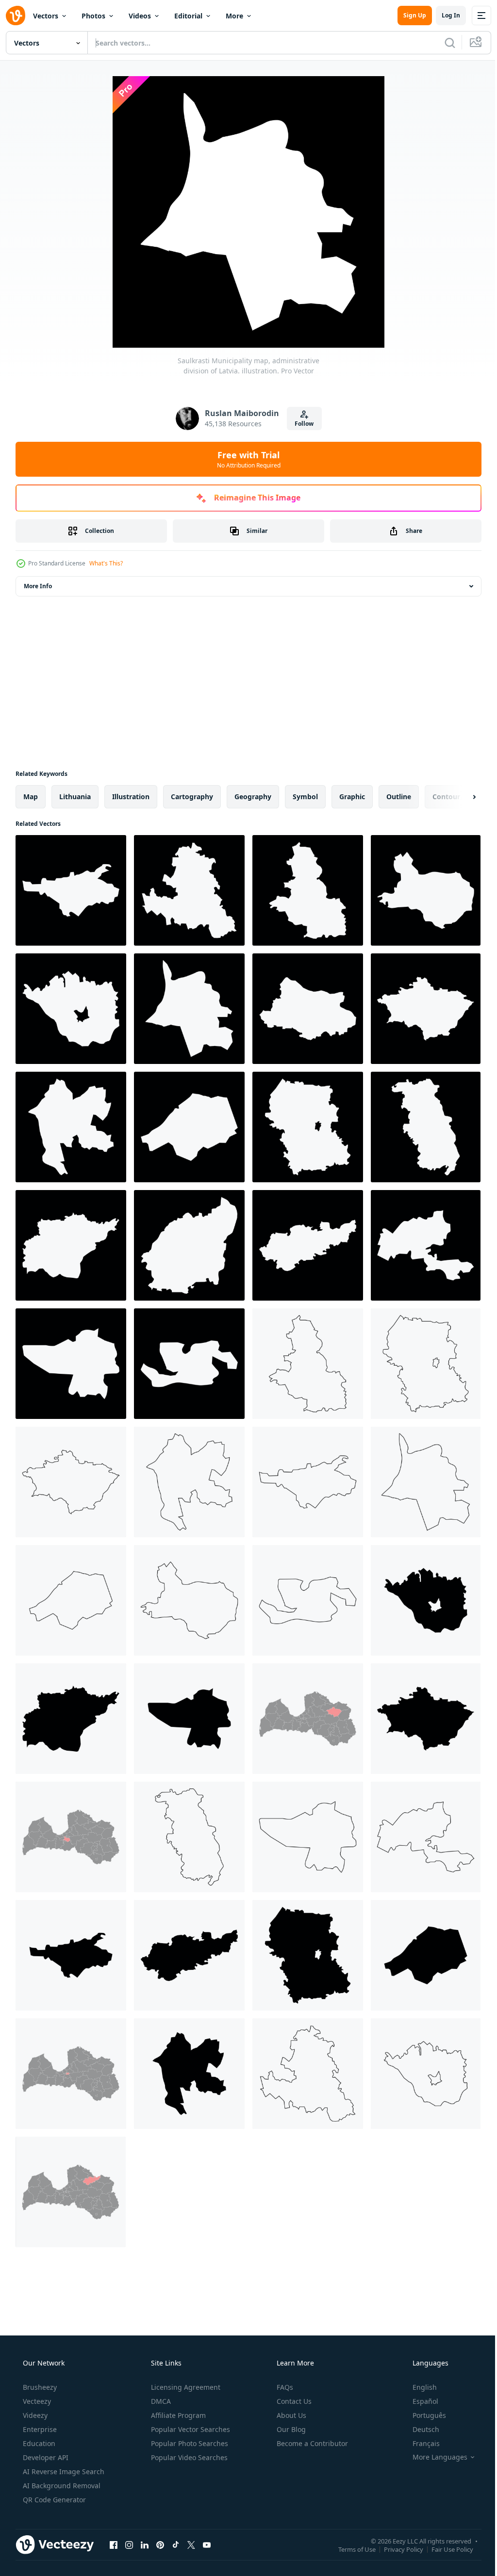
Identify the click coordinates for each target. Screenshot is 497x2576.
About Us (290, 2415)
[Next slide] (459, 797)
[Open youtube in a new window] (207, 2544)
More (234, 16)
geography (253, 797)
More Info (38, 586)
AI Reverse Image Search (63, 2471)
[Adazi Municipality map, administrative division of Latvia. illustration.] (189, 1127)
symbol (305, 797)
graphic (352, 797)
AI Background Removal (61, 2486)
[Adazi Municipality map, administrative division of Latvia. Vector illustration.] (71, 1600)
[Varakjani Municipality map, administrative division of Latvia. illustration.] (71, 1364)
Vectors (46, 16)
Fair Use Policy (445, 2549)
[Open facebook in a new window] (114, 2544)
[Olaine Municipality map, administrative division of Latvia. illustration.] (426, 1245)
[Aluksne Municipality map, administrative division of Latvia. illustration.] (308, 1009)
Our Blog (290, 2429)
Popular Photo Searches (189, 2443)
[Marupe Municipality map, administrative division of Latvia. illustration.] (71, 890)
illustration (131, 797)
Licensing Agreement (185, 2387)
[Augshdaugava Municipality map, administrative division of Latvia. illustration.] (71, 1009)
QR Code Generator (53, 2500)
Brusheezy (39, 2387)
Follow (301, 424)
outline (399, 797)
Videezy (34, 2415)
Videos (140, 16)
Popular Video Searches (188, 2457)
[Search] (443, 43)
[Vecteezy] (16, 16)
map (31, 797)
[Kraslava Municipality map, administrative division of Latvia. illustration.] (71, 1245)
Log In (444, 15)
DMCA (160, 2401)
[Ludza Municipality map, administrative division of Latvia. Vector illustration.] (189, 1837)
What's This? (106, 563)
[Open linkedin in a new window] (145, 2544)
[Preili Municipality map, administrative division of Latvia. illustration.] (189, 890)
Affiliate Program (177, 2415)
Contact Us (293, 2401)
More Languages (434, 2457)
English (418, 2387)
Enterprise (39, 2429)
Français (420, 2443)
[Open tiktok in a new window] (176, 2544)
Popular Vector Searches (190, 2429)
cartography (192, 797)
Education (38, 2443)
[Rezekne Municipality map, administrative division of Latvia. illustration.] (308, 1127)
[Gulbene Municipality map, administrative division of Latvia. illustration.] (426, 1009)
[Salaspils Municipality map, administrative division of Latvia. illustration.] (189, 1364)
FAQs (284, 2387)
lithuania (75, 797)
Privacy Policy (396, 2549)
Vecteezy (36, 2401)
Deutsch (420, 2429)
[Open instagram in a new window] (129, 2544)
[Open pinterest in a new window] (160, 2544)
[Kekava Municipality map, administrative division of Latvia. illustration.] (426, 890)
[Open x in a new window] (191, 2544)
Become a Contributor (311, 2443)
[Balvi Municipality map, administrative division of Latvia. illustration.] (189, 1245)
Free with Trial (245, 459)
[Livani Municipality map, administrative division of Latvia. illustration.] (71, 1127)
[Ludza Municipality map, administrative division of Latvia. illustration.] (426, 1127)
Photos (93, 16)
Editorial (188, 16)
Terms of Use (350, 2549)
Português (423, 2415)
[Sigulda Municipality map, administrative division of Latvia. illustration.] (308, 890)
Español (419, 2401)
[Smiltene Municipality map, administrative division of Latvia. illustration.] (308, 1245)
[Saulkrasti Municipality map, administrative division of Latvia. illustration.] (189, 1009)
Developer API (45, 2457)
